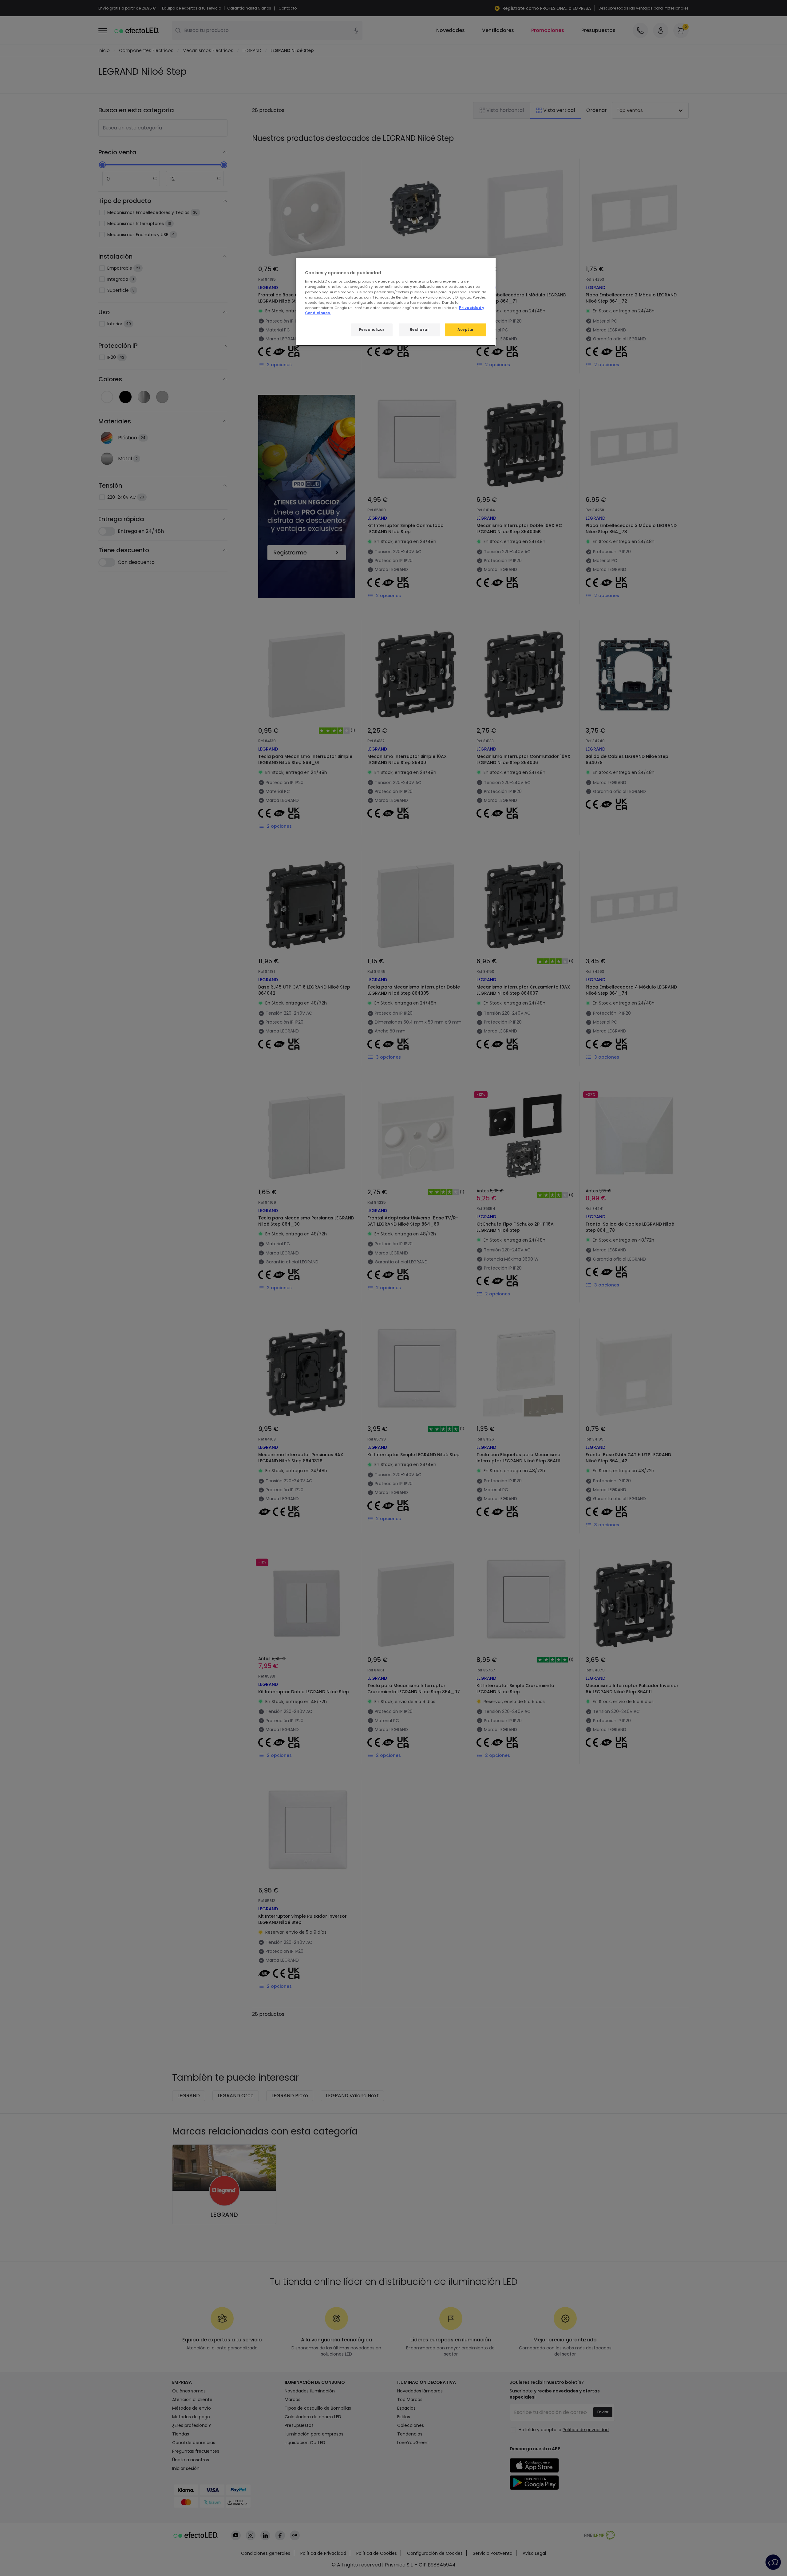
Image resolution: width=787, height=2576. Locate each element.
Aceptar (466, 330)
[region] (396, 302)
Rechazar (419, 330)
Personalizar (372, 330)
